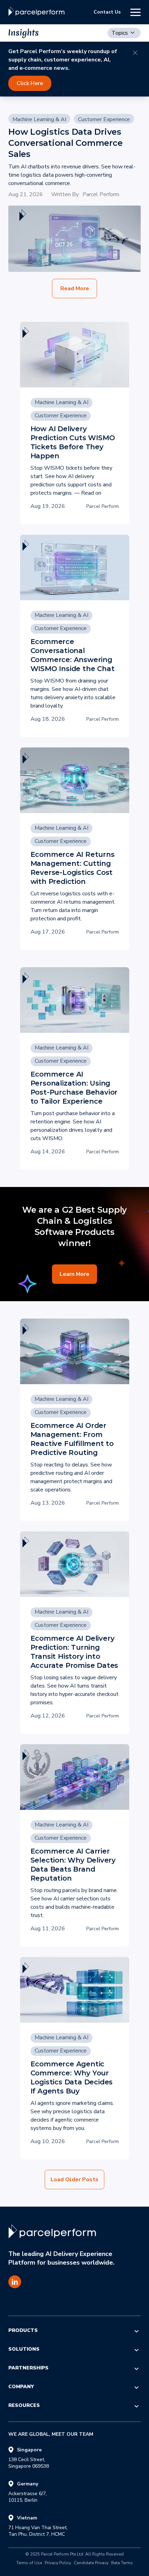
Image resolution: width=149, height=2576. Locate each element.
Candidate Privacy (91, 2563)
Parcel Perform (101, 194)
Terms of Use (29, 2563)
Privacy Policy (58, 2563)
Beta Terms (122, 2563)
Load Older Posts (74, 2180)
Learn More (74, 1274)
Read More (75, 288)
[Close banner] (135, 53)
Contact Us (107, 12)
